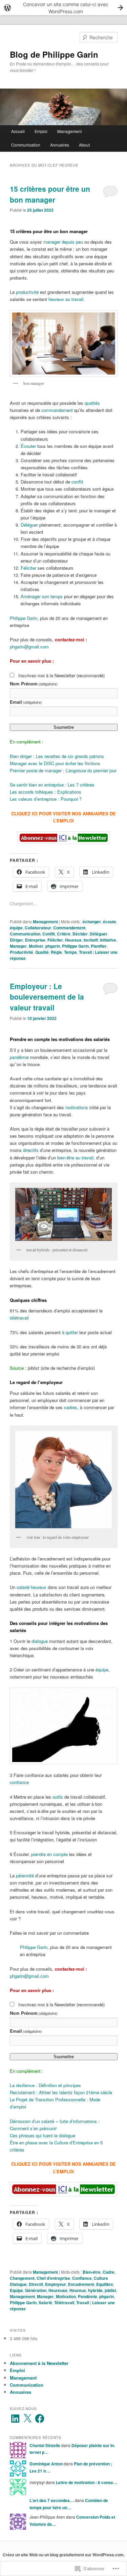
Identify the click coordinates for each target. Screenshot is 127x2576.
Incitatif (91, 940)
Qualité (42, 952)
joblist (110, 2290)
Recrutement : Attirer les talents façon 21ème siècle (61, 2092)
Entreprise (35, 940)
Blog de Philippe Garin (54, 54)
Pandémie (88, 2296)
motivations (77, 1107)
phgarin (53, 946)
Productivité (22, 952)
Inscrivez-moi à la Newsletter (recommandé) (61, 675)
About (84, 145)
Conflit (49, 934)
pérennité (25, 1876)
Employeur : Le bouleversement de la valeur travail (47, 997)
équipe (16, 928)
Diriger (16, 940)
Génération (36, 2290)
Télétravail (64, 2303)
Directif (36, 2284)
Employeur (56, 2284)
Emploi (41, 131)
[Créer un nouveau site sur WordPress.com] (63, 8)
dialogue (40, 1641)
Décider (80, 934)
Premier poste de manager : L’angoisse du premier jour (63, 770)
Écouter (28, 446)
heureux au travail (66, 299)
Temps (70, 952)
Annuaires (60, 145)
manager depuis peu (63, 242)
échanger (92, 922)
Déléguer (29, 525)
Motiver (36, 946)
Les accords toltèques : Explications (46, 792)
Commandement (69, 928)
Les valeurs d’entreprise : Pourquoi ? (46, 799)
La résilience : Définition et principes (45, 2085)
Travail (85, 952)
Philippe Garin (24, 618)
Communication (26, 145)
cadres (71, 1407)
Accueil (18, 131)
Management (69, 131)
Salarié (45, 2303)
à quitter (69, 1332)
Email (26, 702)
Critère (64, 934)
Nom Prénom (34, 684)
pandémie (19, 1057)
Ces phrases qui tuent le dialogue (43, 2135)
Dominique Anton (46, 2464)
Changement (22, 2278)
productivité (27, 292)
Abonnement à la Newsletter (39, 2363)
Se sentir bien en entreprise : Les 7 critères (52, 785)
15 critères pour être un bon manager (50, 194)
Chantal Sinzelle (45, 2445)
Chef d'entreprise (53, 2278)
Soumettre (64, 727)
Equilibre (105, 2284)
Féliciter (28, 568)
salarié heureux (31, 1587)
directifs (31, 1150)
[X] (27, 2419)
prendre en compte (49, 1854)
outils (58, 1797)
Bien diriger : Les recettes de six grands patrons (57, 756)
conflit (77, 482)
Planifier (99, 946)
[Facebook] (40, 2419)
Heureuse (58, 2290)
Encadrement (81, 2284)
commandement (57, 410)
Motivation (66, 2296)
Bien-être (92, 2272)
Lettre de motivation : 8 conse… (87, 2482)
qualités (92, 403)
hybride (95, 2290)
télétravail (19, 1318)
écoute (110, 922)
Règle (56, 952)
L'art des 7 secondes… (52, 2500)
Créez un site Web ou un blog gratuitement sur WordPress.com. (64, 2555)
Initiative (108, 940)
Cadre (109, 2272)
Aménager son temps (42, 596)
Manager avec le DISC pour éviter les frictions (55, 763)
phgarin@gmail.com (29, 647)
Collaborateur (38, 928)
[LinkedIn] (15, 2419)
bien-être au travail (75, 1158)
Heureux (73, 940)
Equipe (16, 2290)
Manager (18, 946)
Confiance (82, 2278)
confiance (19, 1782)
